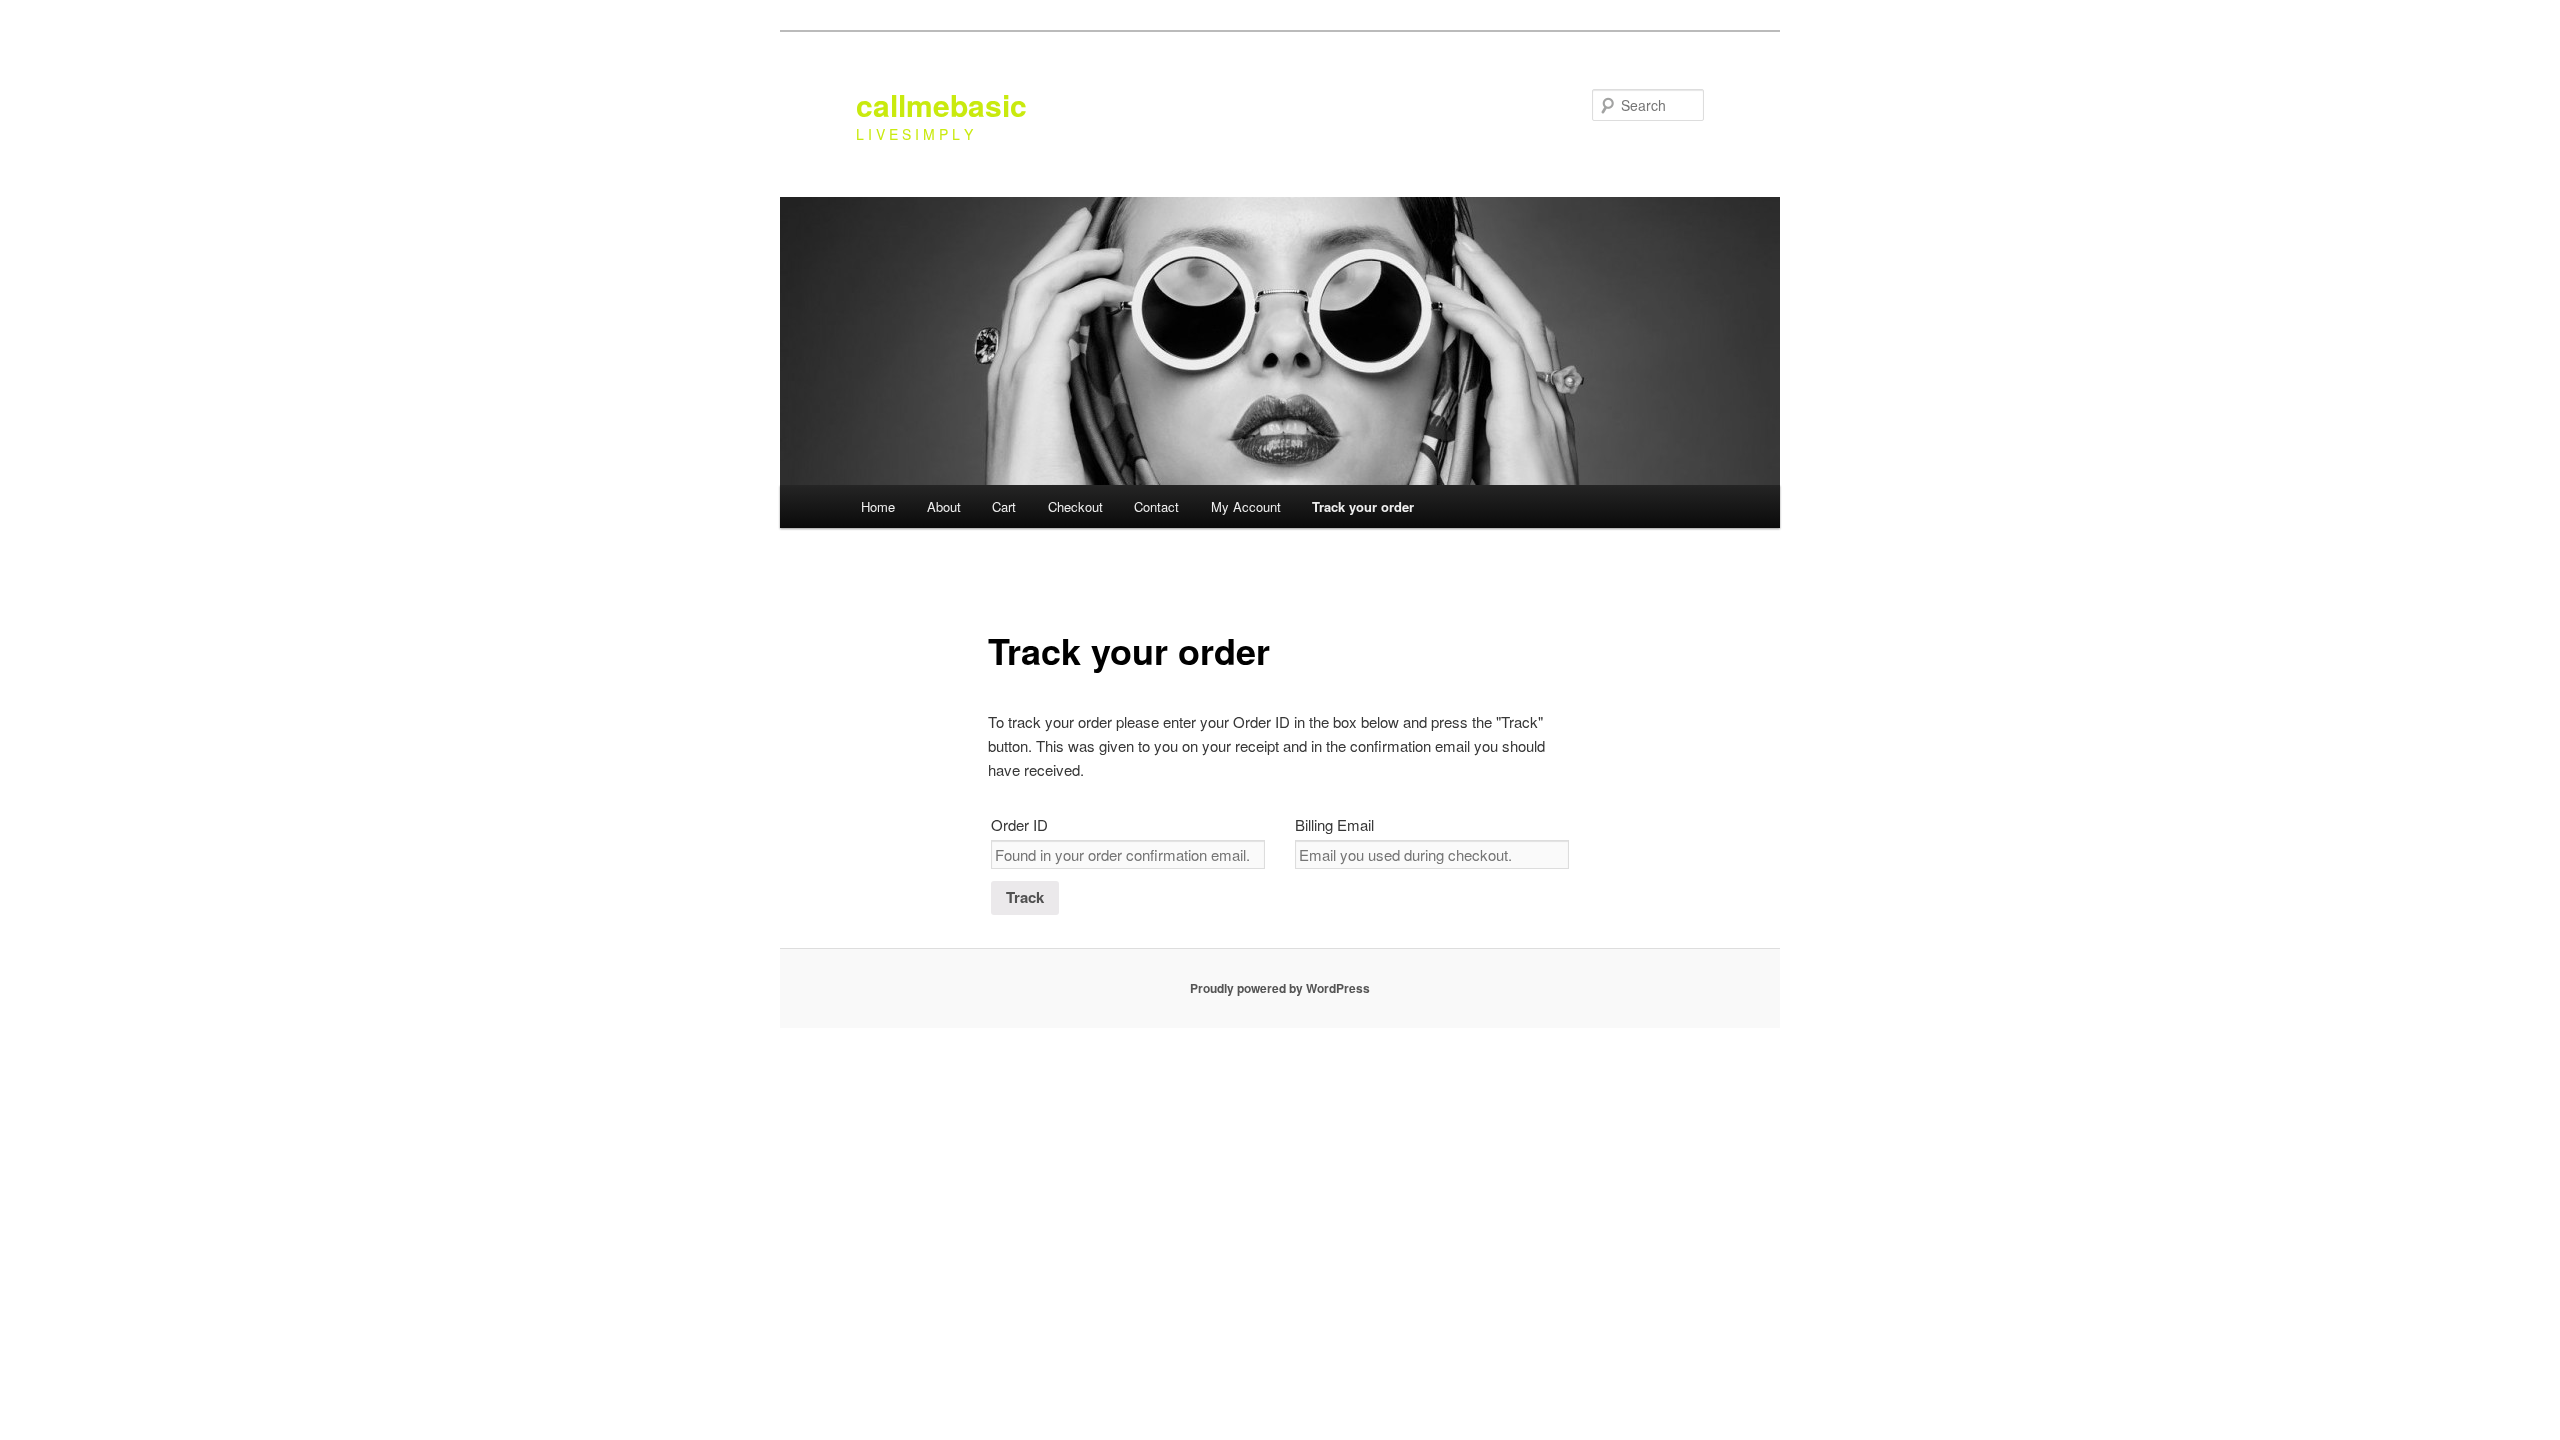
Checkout (1075, 506)
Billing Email (1334, 824)
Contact (1156, 506)
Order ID (1019, 824)
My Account (1246, 506)
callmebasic (941, 104)
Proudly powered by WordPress (1280, 988)
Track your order (1363, 506)
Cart (1004, 506)
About (944, 506)
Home (878, 506)
